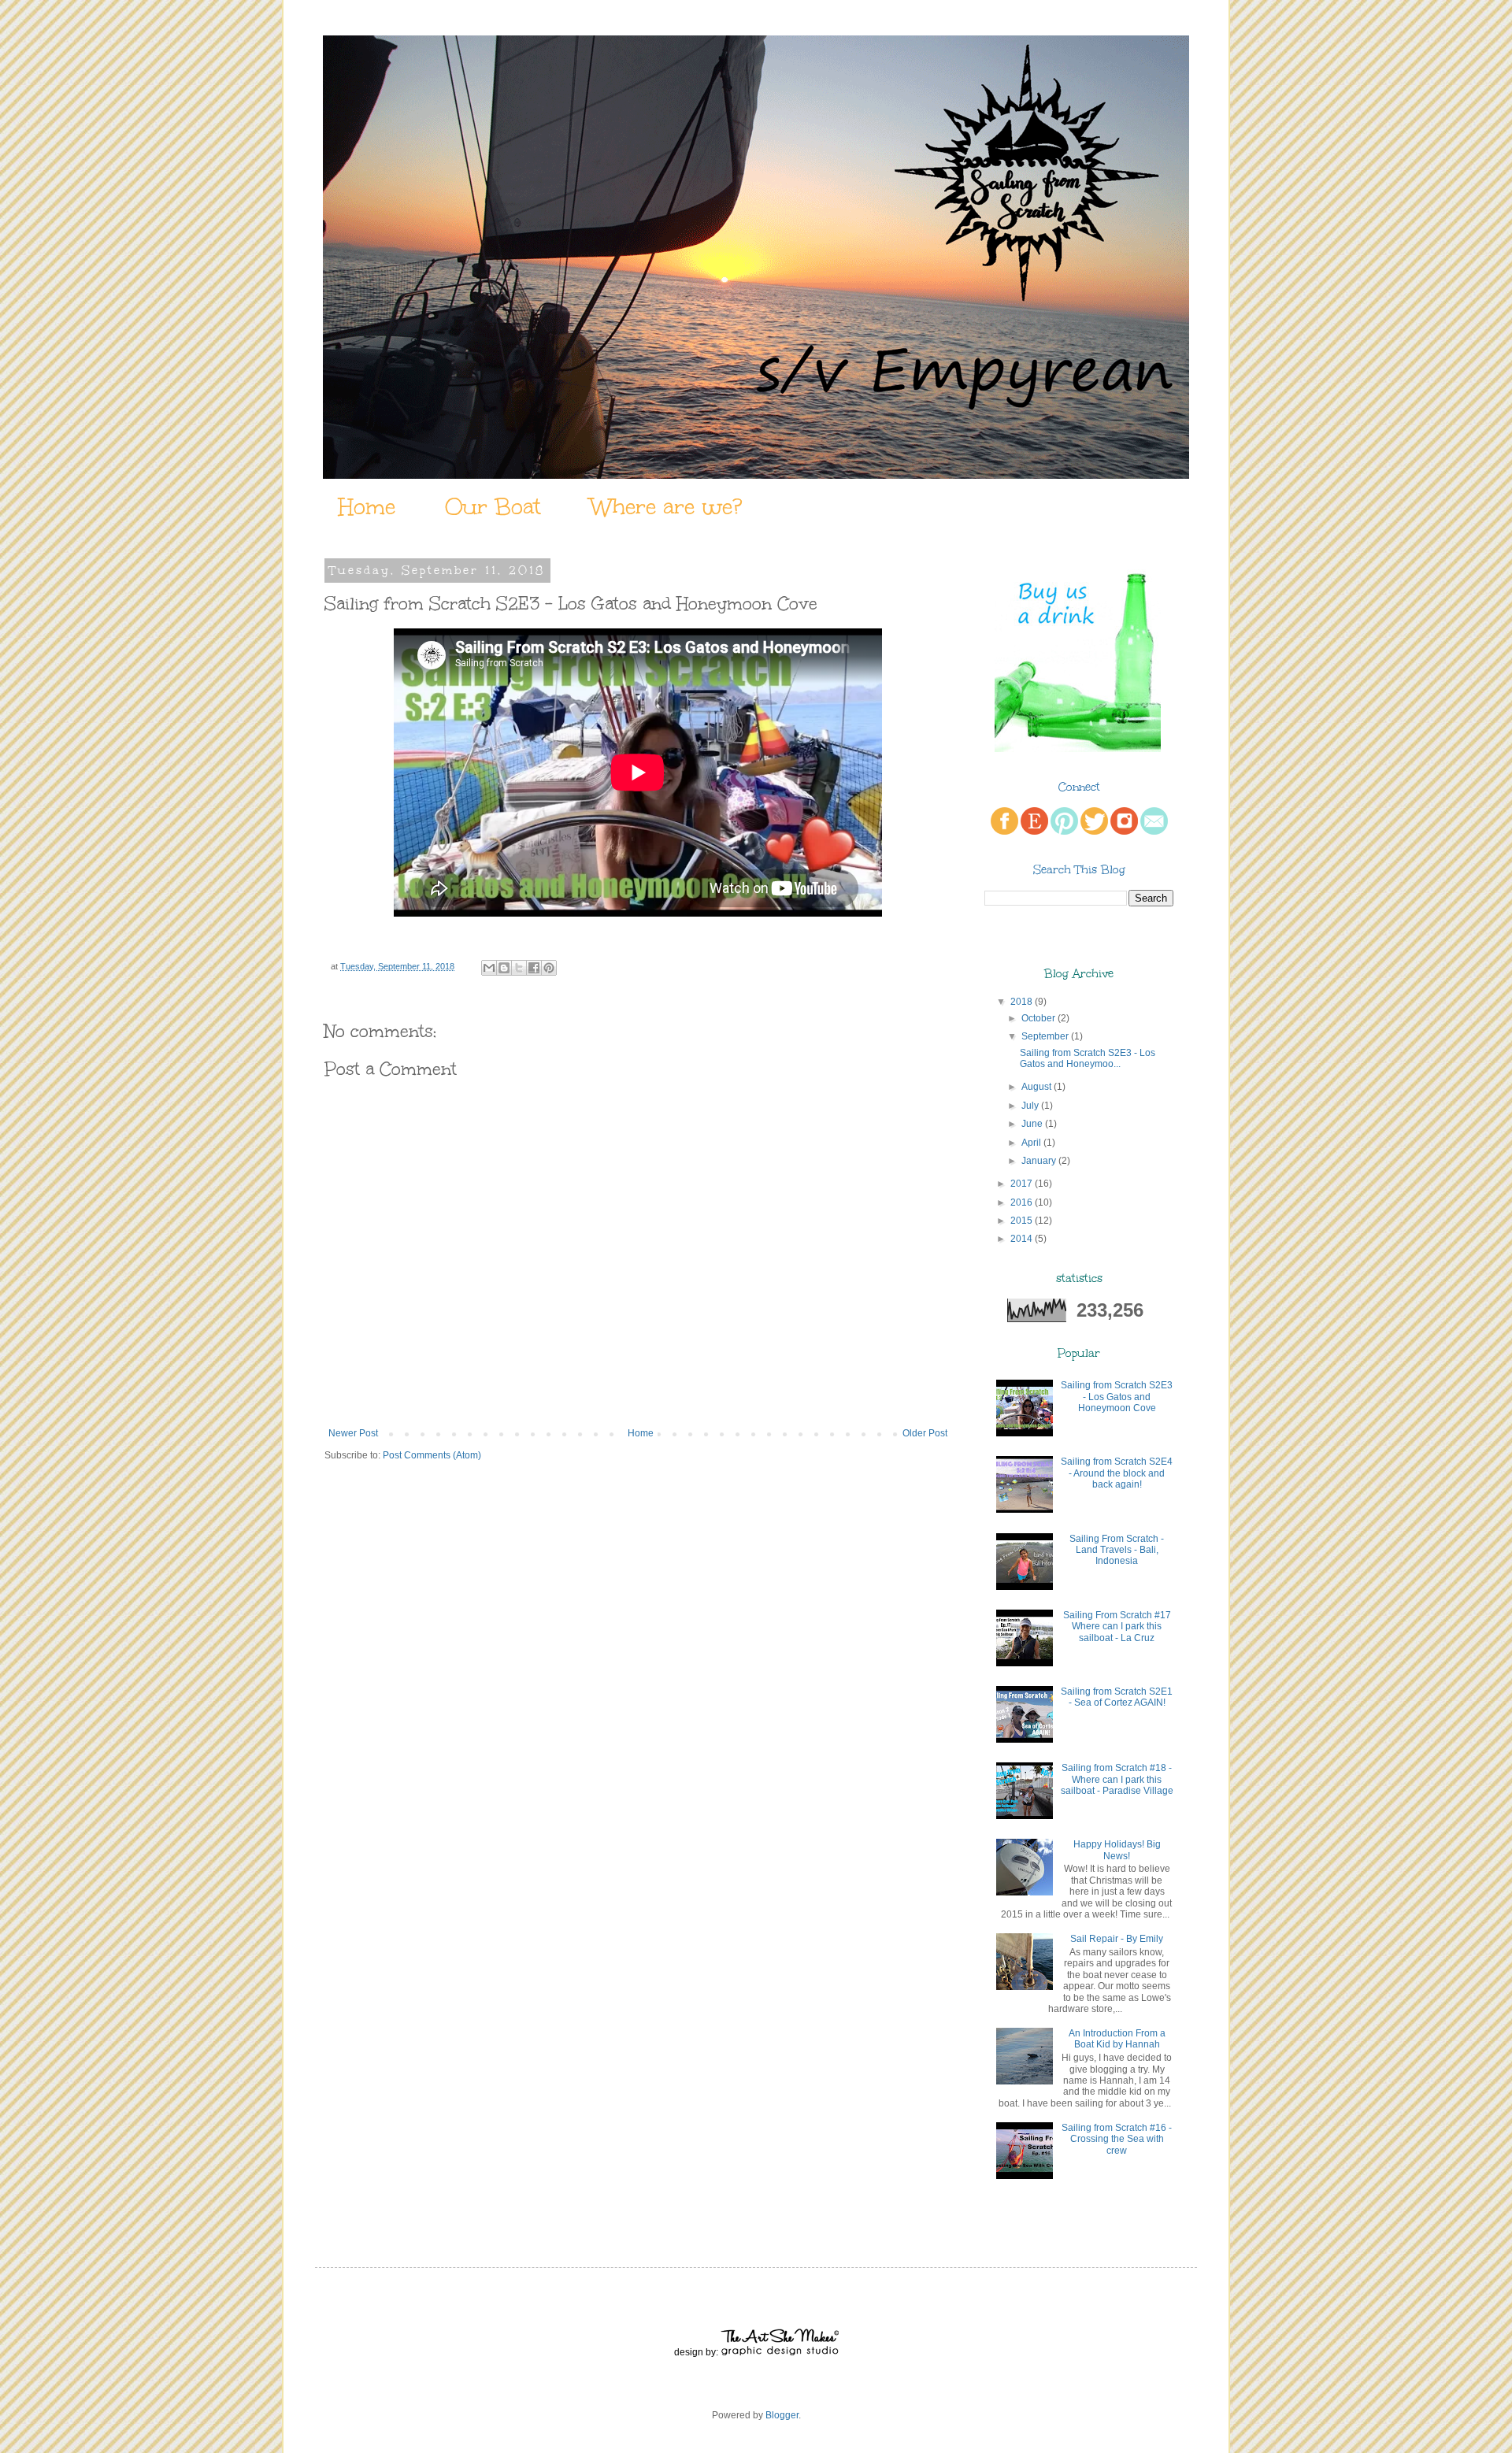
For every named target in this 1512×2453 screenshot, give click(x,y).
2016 (1021, 1202)
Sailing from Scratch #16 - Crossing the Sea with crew (1117, 2139)
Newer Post (353, 1433)
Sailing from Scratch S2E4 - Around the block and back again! (1117, 1473)
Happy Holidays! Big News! (1117, 1850)
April (1031, 1143)
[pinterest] (1064, 832)
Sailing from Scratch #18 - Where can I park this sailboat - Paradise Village (1117, 1779)
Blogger (782, 2415)
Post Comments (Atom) (432, 1455)
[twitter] (1094, 832)
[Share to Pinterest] (549, 968)
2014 (1021, 1239)
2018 (1021, 1002)
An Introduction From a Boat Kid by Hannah (1117, 2039)
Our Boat (493, 506)
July (1030, 1106)
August (1036, 1087)
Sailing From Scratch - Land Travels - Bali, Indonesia (1117, 1550)
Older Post (925, 1433)
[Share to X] (519, 968)
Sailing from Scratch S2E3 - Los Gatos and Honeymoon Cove (1117, 1397)
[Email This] (489, 968)
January (1039, 1161)
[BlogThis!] (504, 968)
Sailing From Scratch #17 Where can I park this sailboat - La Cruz (1117, 1627)
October (1038, 1018)
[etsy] (1034, 832)
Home (367, 506)
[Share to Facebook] (534, 968)
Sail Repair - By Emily (1117, 1939)
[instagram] (1124, 832)
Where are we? (666, 506)
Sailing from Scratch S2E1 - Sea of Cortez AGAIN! (1117, 1697)
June (1032, 1124)
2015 (1021, 1221)
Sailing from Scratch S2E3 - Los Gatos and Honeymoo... (1088, 1058)
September (1045, 1036)
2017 (1021, 1184)
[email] (1154, 832)
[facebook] (1004, 832)
